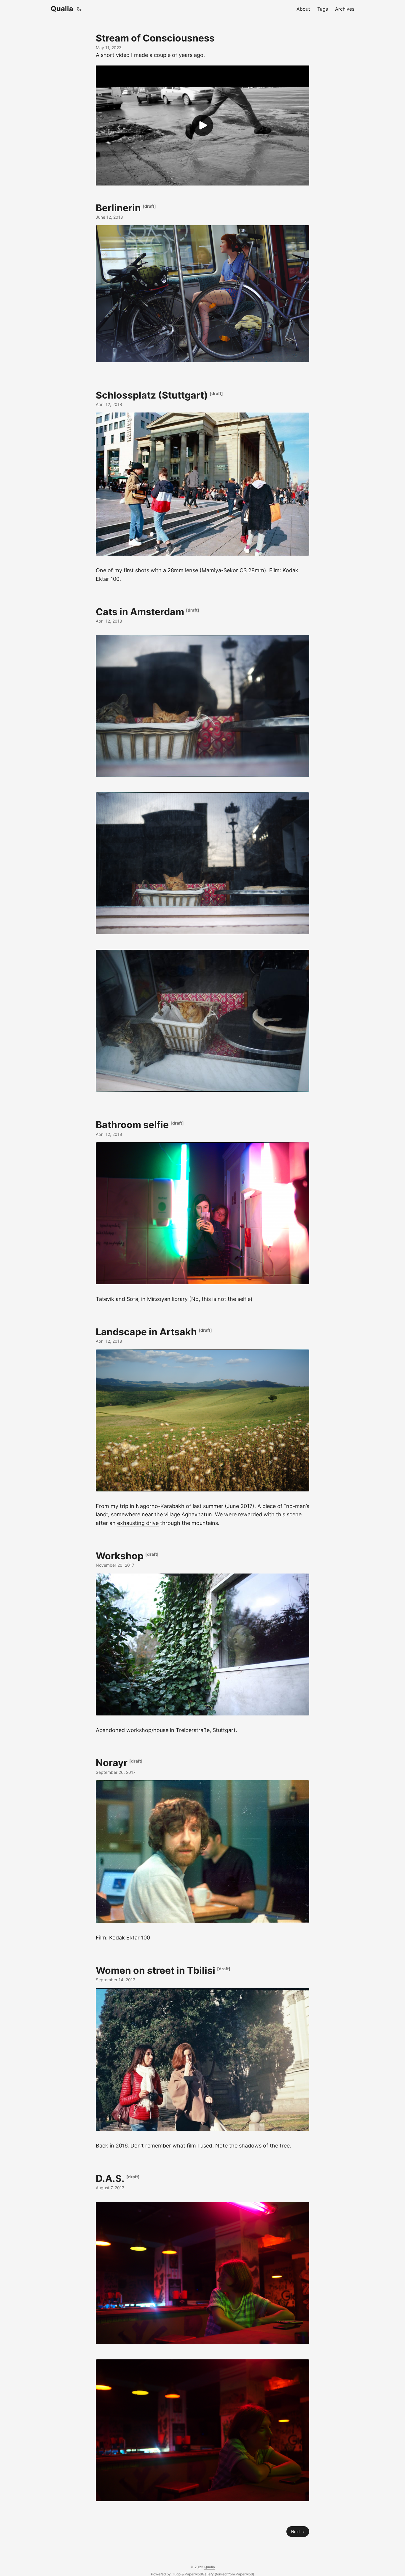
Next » (298, 2532)
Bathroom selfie (132, 1125)
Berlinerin (118, 208)
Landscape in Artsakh (146, 1332)
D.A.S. (110, 2178)
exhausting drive (138, 1523)
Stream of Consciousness (155, 38)
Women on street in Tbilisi (156, 1970)
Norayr (112, 1763)
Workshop (120, 1556)
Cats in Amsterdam (140, 611)
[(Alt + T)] (79, 9)
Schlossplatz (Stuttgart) (152, 395)
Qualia (62, 9)
